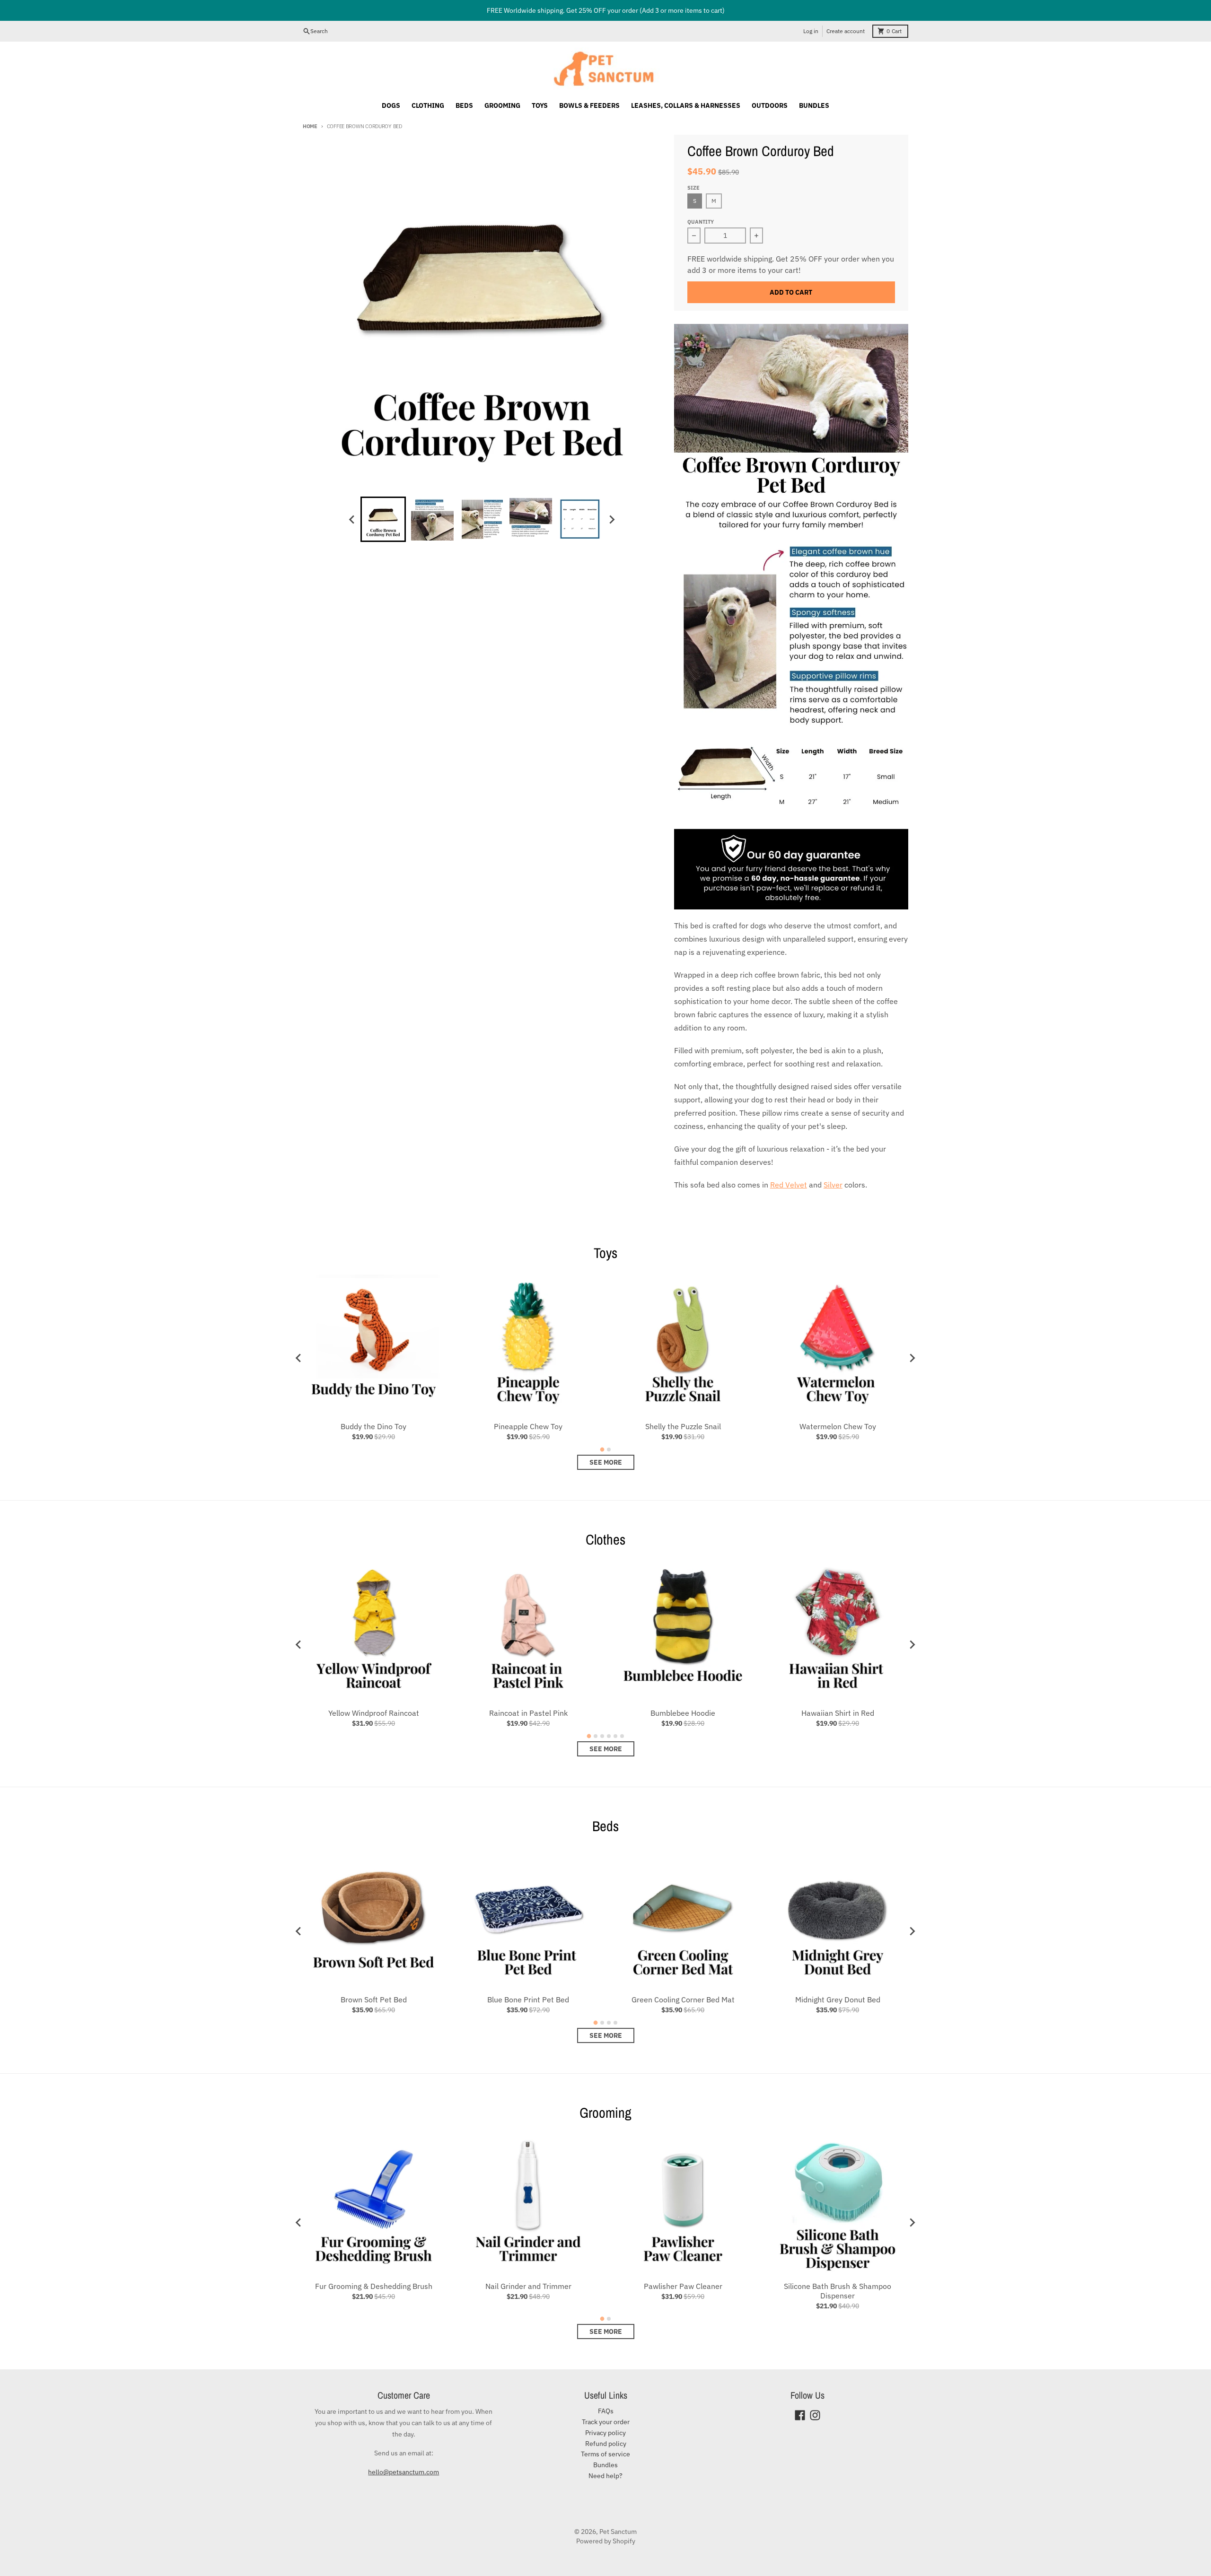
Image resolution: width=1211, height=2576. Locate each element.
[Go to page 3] (602, 1736)
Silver (833, 1185)
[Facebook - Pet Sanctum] (800, 2415)
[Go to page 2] (609, 1450)
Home (310, 126)
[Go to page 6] (622, 1736)
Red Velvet (789, 1185)
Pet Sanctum (618, 2532)
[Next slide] (611, 519)
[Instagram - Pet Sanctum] (815, 2415)
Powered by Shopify (606, 2541)
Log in (811, 31)
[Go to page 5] (615, 1736)
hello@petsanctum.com (404, 2472)
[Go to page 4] (609, 1736)
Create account (846, 31)
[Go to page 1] (602, 1450)
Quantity (701, 222)
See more (606, 1462)
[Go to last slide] (352, 519)
